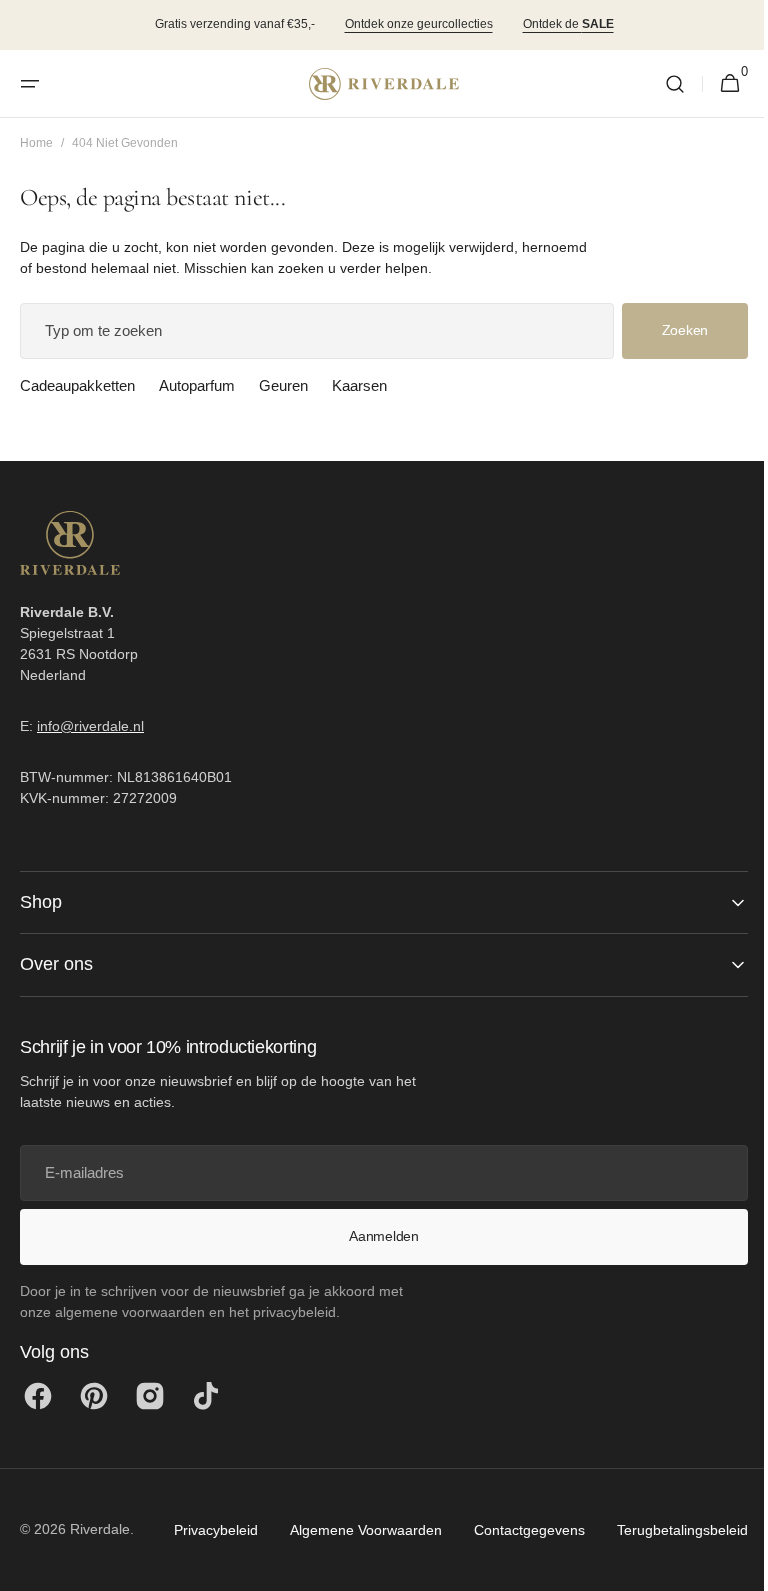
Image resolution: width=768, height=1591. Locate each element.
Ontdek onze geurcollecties (419, 24)
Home (36, 143)
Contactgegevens (375, 1582)
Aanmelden (376, 1236)
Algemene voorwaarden (212, 1582)
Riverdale (100, 1528)
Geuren (283, 385)
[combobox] (309, 331)
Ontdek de (568, 24)
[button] (30, 84)
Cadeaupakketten (77, 385)
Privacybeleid (62, 1582)
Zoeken (670, 330)
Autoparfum (197, 385)
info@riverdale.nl (90, 726)
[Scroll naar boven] (729, 1567)
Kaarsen (359, 385)
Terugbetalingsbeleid (528, 1582)
